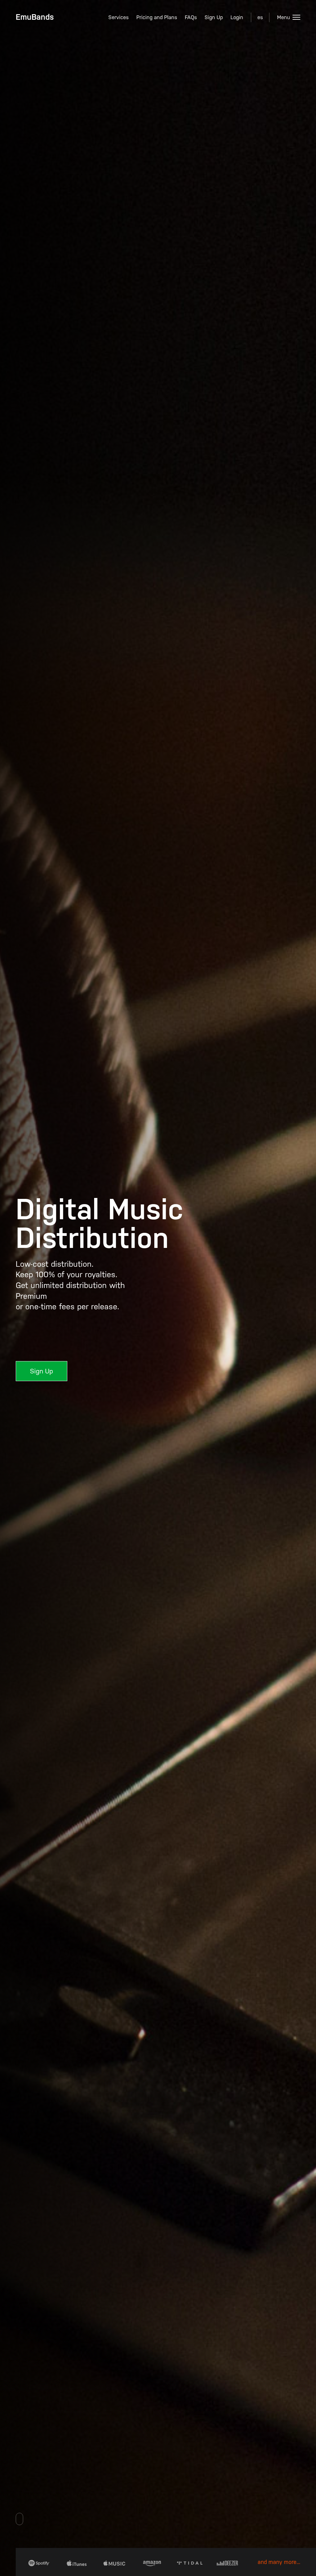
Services (118, 17)
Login (237, 17)
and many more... (279, 2562)
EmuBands (35, 17)
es (260, 17)
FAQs (191, 17)
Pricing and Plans (157, 17)
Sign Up (214, 17)
